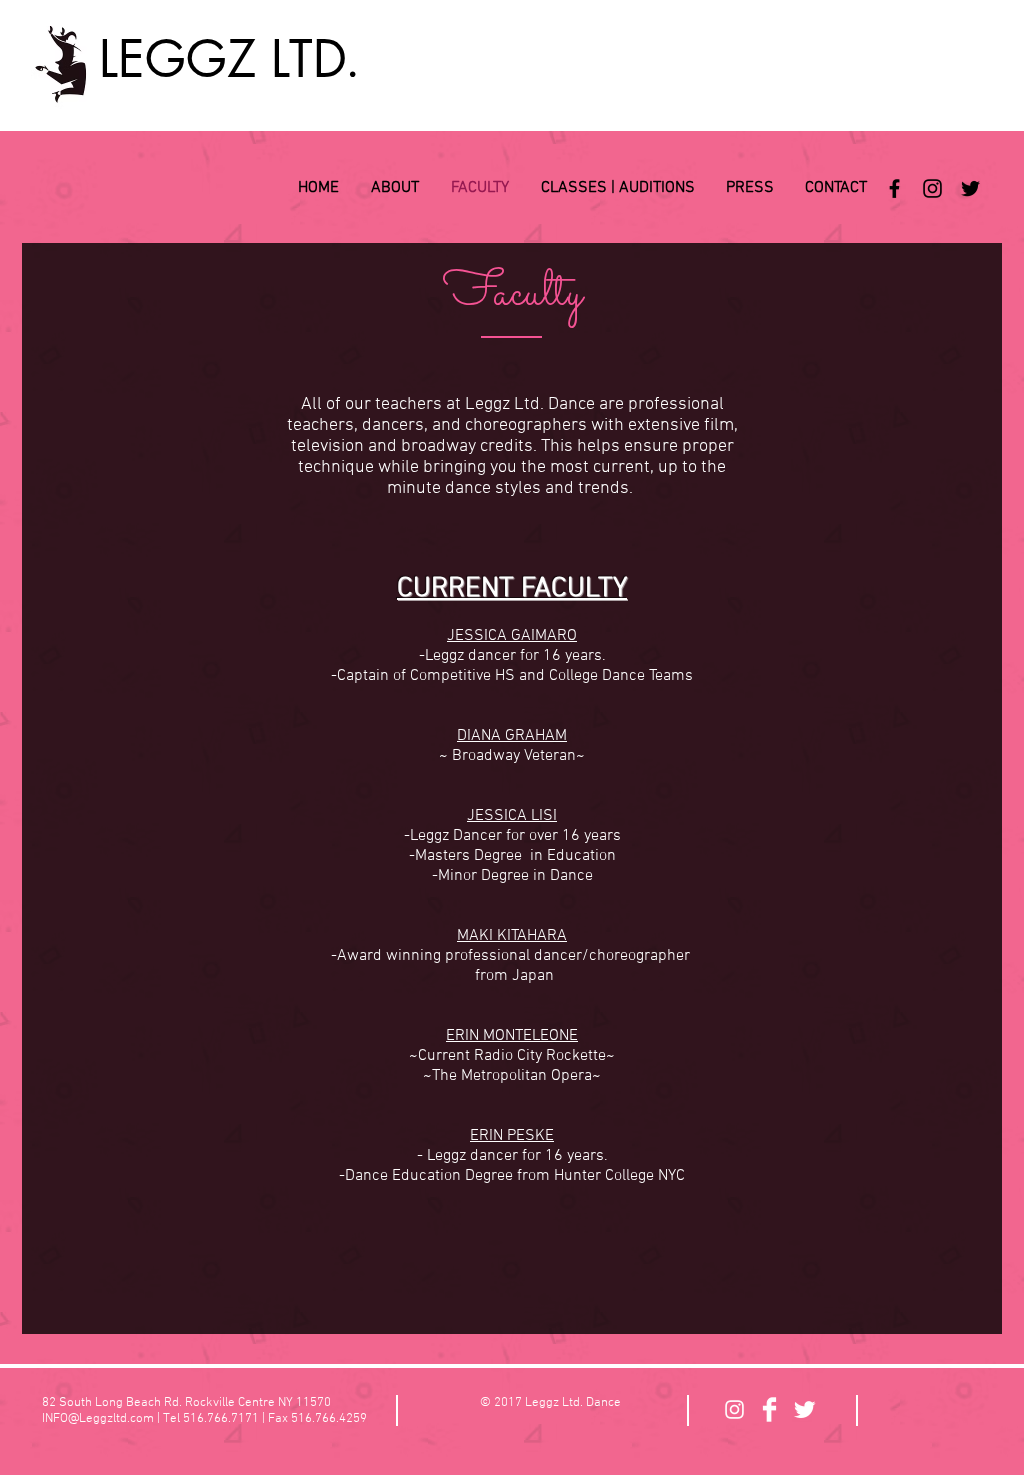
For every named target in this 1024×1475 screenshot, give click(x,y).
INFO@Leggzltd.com (98, 1419)
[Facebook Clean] (769, 1409)
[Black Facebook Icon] (894, 188)
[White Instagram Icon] (734, 1409)
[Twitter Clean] (804, 1409)
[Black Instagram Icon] (932, 188)
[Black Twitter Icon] (970, 188)
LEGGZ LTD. (229, 59)
